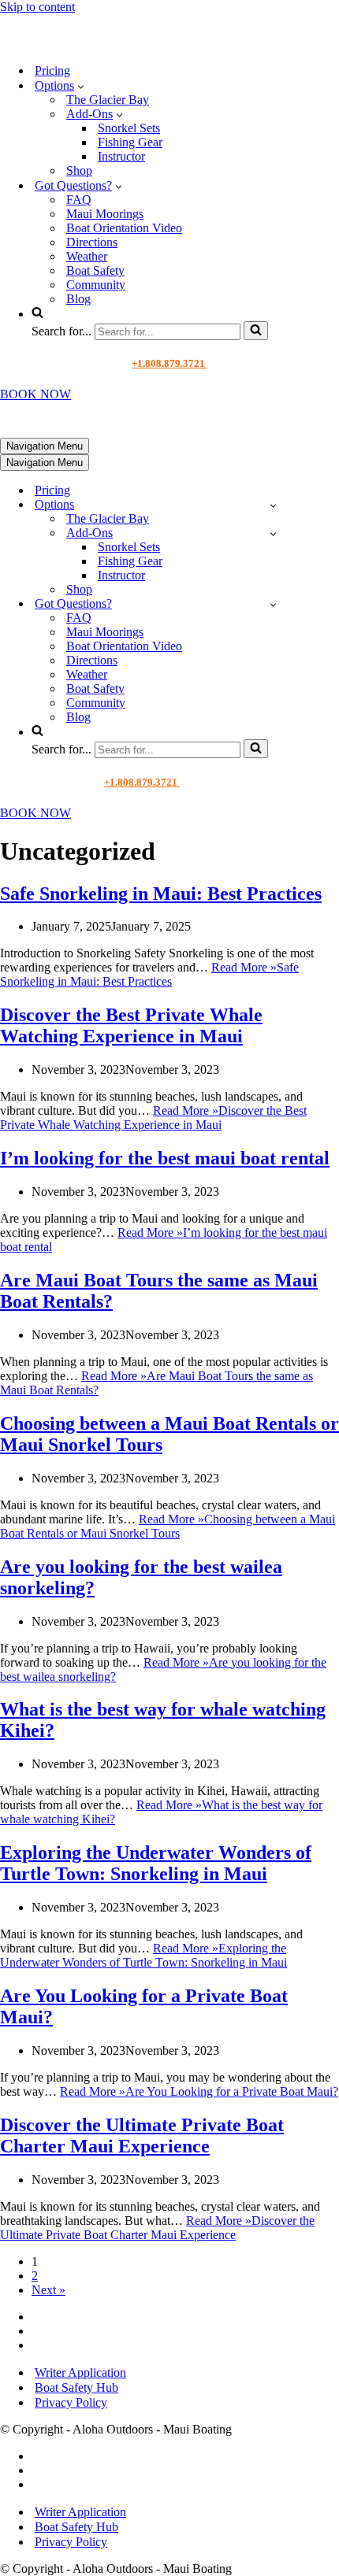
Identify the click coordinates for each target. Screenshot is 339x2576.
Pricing (52, 70)
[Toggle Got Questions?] (273, 604)
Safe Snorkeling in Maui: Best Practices (161, 894)
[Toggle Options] (273, 505)
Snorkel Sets (129, 128)
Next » (48, 2290)
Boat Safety (95, 270)
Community (96, 285)
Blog (78, 299)
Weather (87, 256)
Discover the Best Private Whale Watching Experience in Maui (131, 1025)
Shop (79, 170)
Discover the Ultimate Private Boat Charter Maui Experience (142, 2136)
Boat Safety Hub (76, 2387)
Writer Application (80, 2372)
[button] (81, 86)
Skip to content (37, 7)
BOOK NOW (35, 394)
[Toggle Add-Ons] (273, 533)
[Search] (256, 331)
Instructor (121, 156)
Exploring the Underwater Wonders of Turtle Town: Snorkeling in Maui (156, 1863)
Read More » (149, 974)
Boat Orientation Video (124, 228)
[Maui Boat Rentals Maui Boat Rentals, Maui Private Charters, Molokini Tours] (108, 43)
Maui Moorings (105, 214)
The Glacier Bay (108, 100)
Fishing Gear (130, 142)
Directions (92, 242)
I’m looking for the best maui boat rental (165, 1158)
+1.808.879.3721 (169, 363)
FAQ (79, 200)
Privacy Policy (71, 2402)
